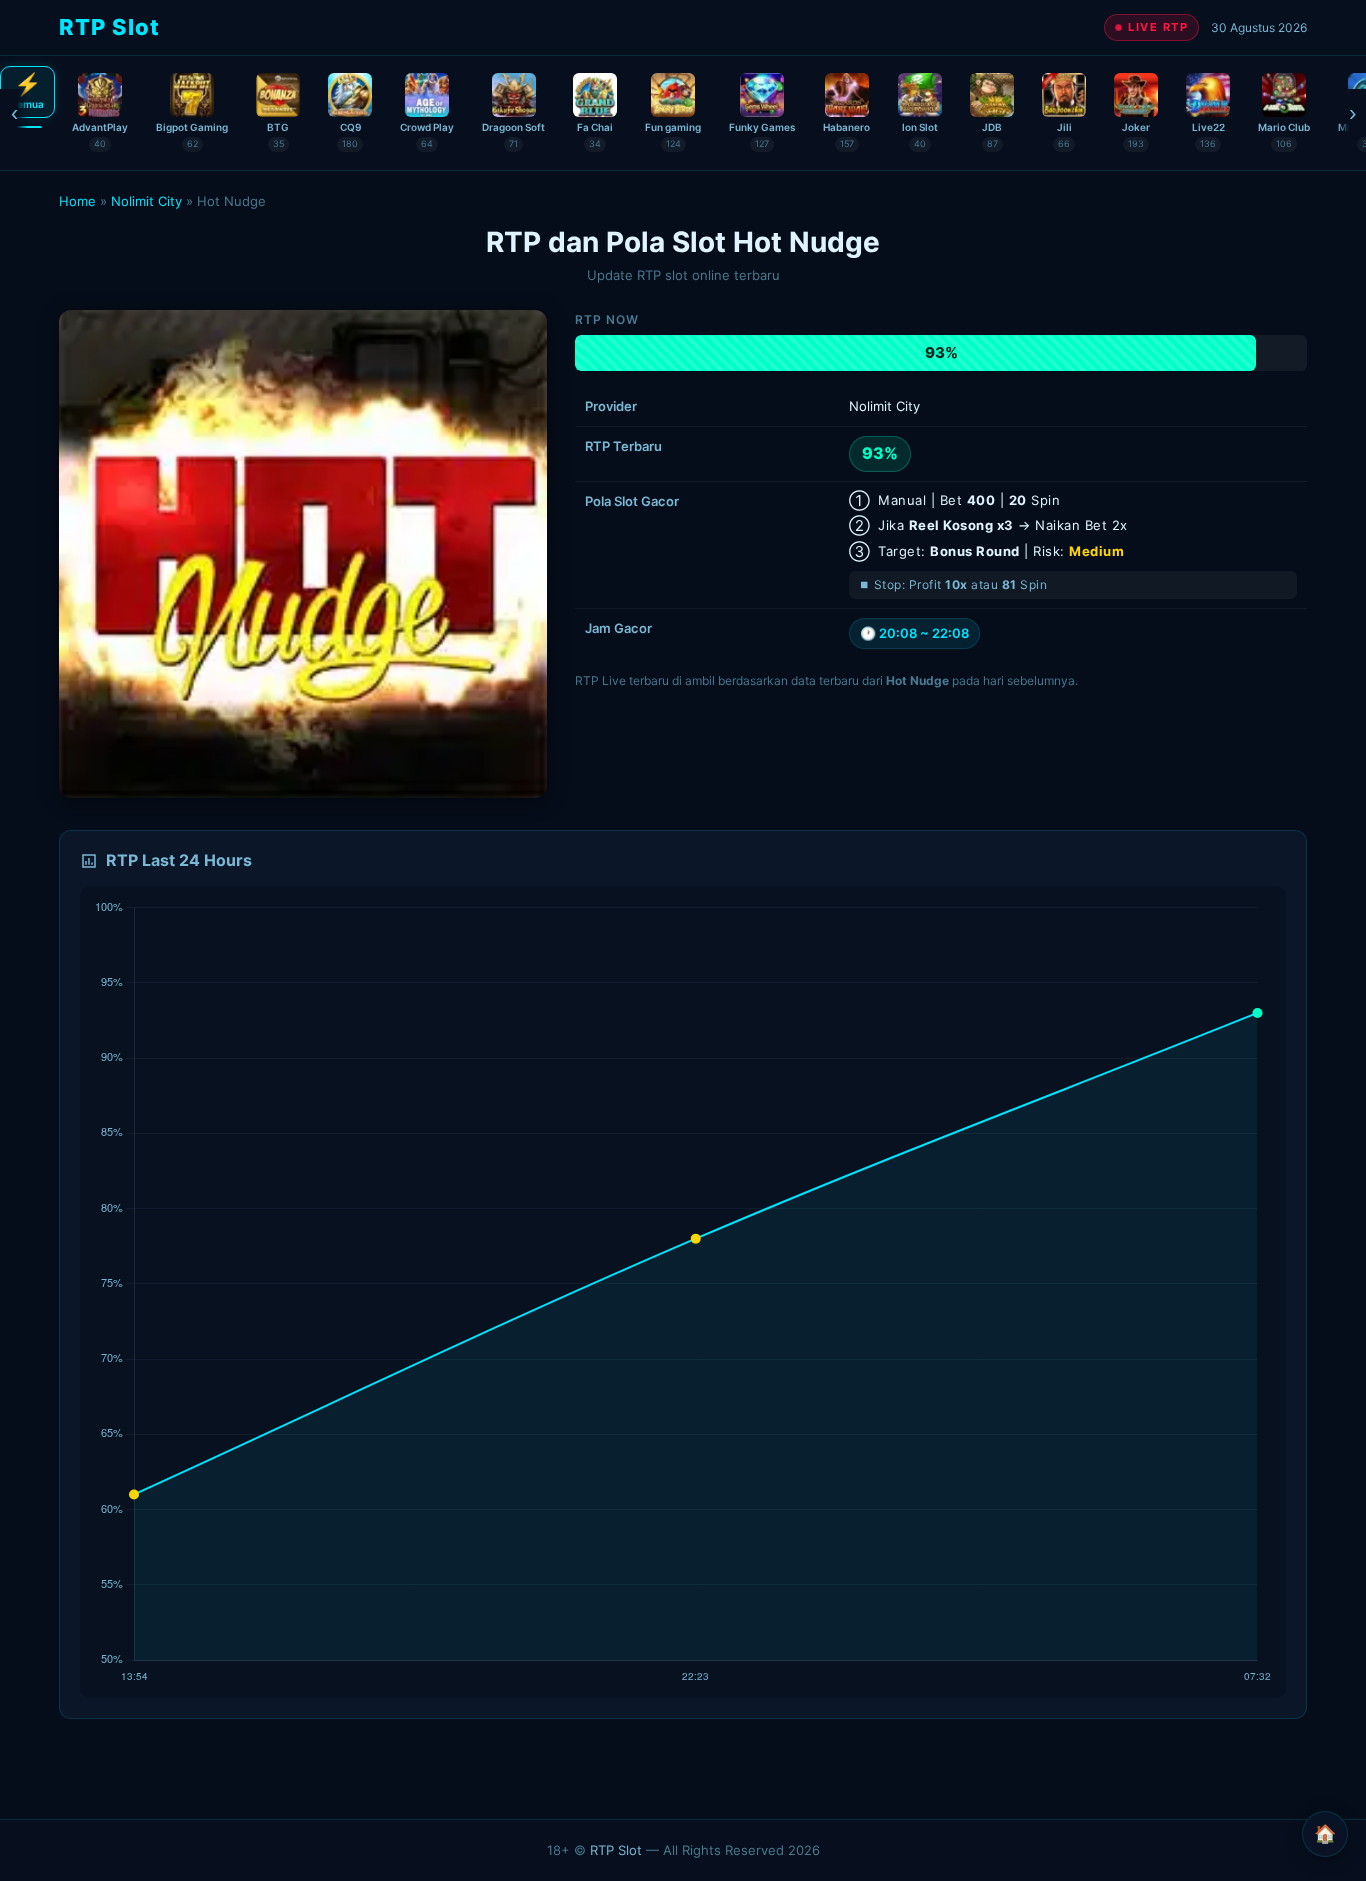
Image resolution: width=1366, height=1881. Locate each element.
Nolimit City (146, 201)
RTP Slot (616, 1850)
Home (77, 201)
